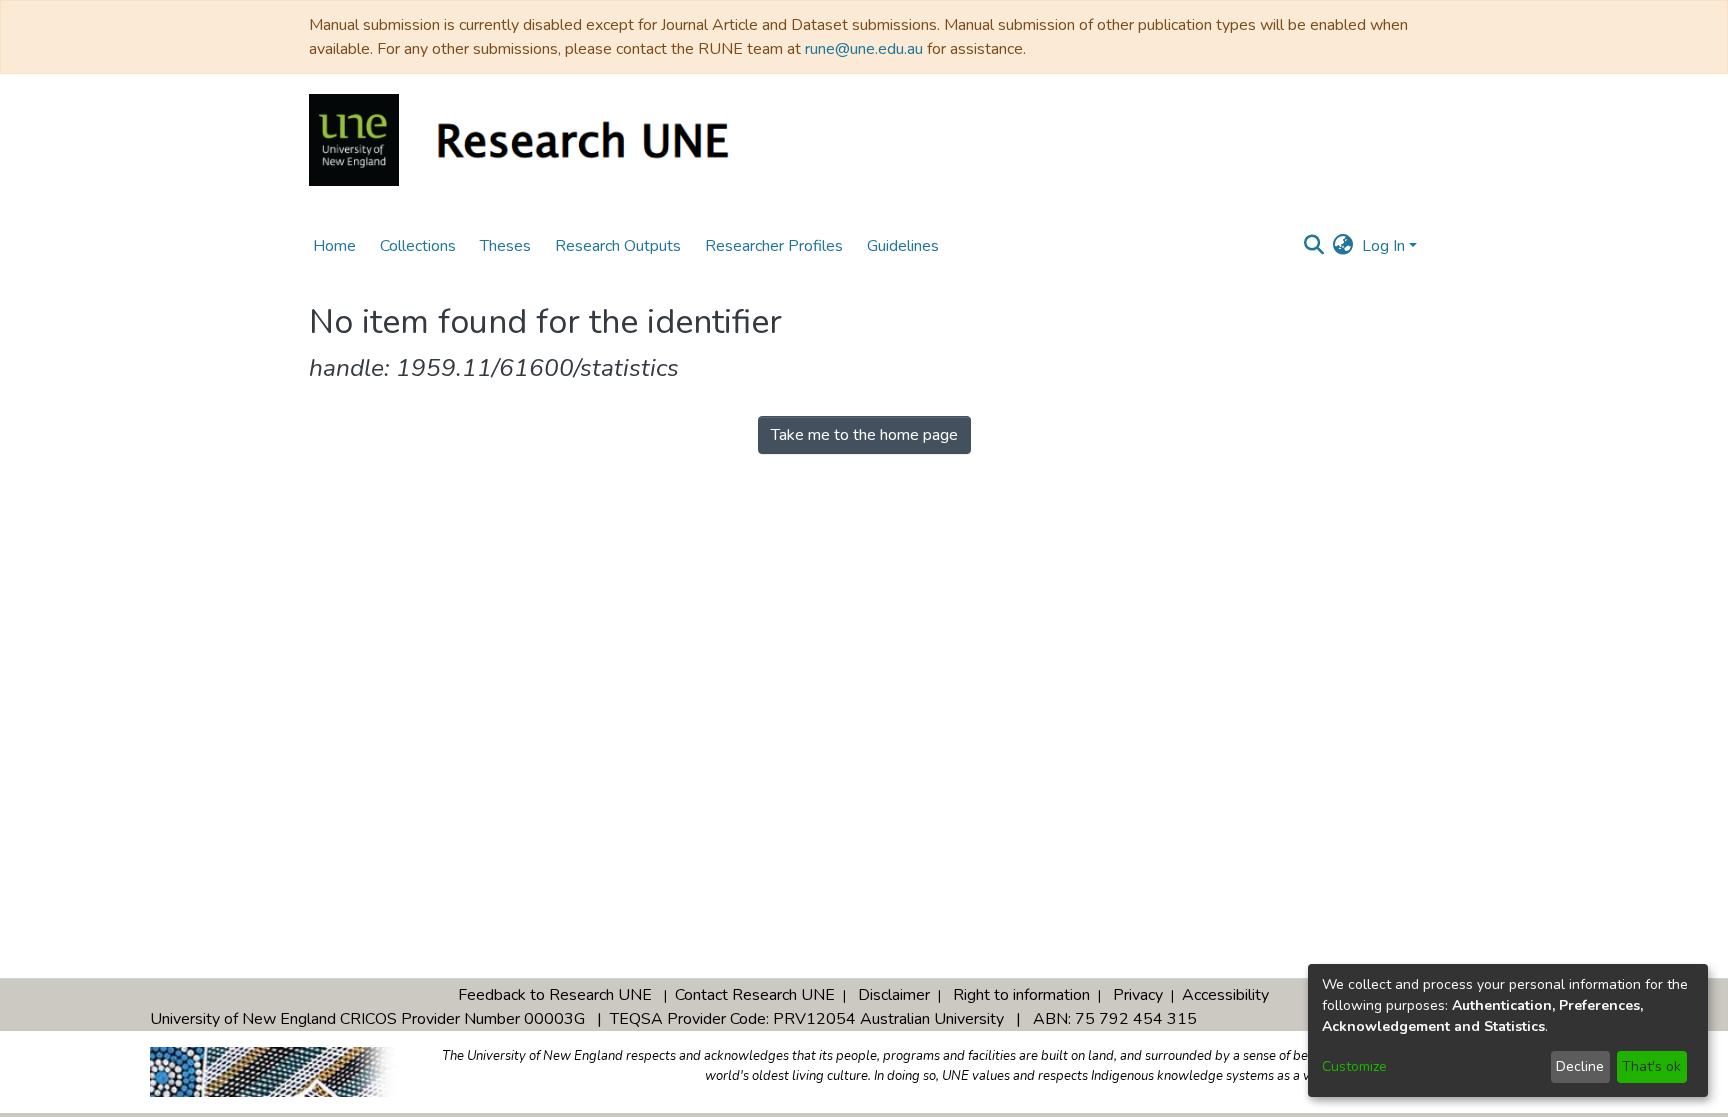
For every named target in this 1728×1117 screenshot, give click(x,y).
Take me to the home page (864, 435)
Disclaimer (894, 995)
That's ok (1651, 1066)
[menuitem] (1343, 246)
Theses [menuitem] (505, 246)
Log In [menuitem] (1383, 246)
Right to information (1021, 995)
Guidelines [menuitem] (903, 246)
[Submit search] (1314, 246)
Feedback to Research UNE (555, 995)
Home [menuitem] (334, 246)
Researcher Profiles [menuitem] (774, 246)
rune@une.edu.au (864, 49)
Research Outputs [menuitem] (618, 246)
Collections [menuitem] (418, 246)
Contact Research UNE (755, 995)
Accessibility (1225, 995)
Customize (1354, 1066)
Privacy (1138, 995)
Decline (1580, 1066)
